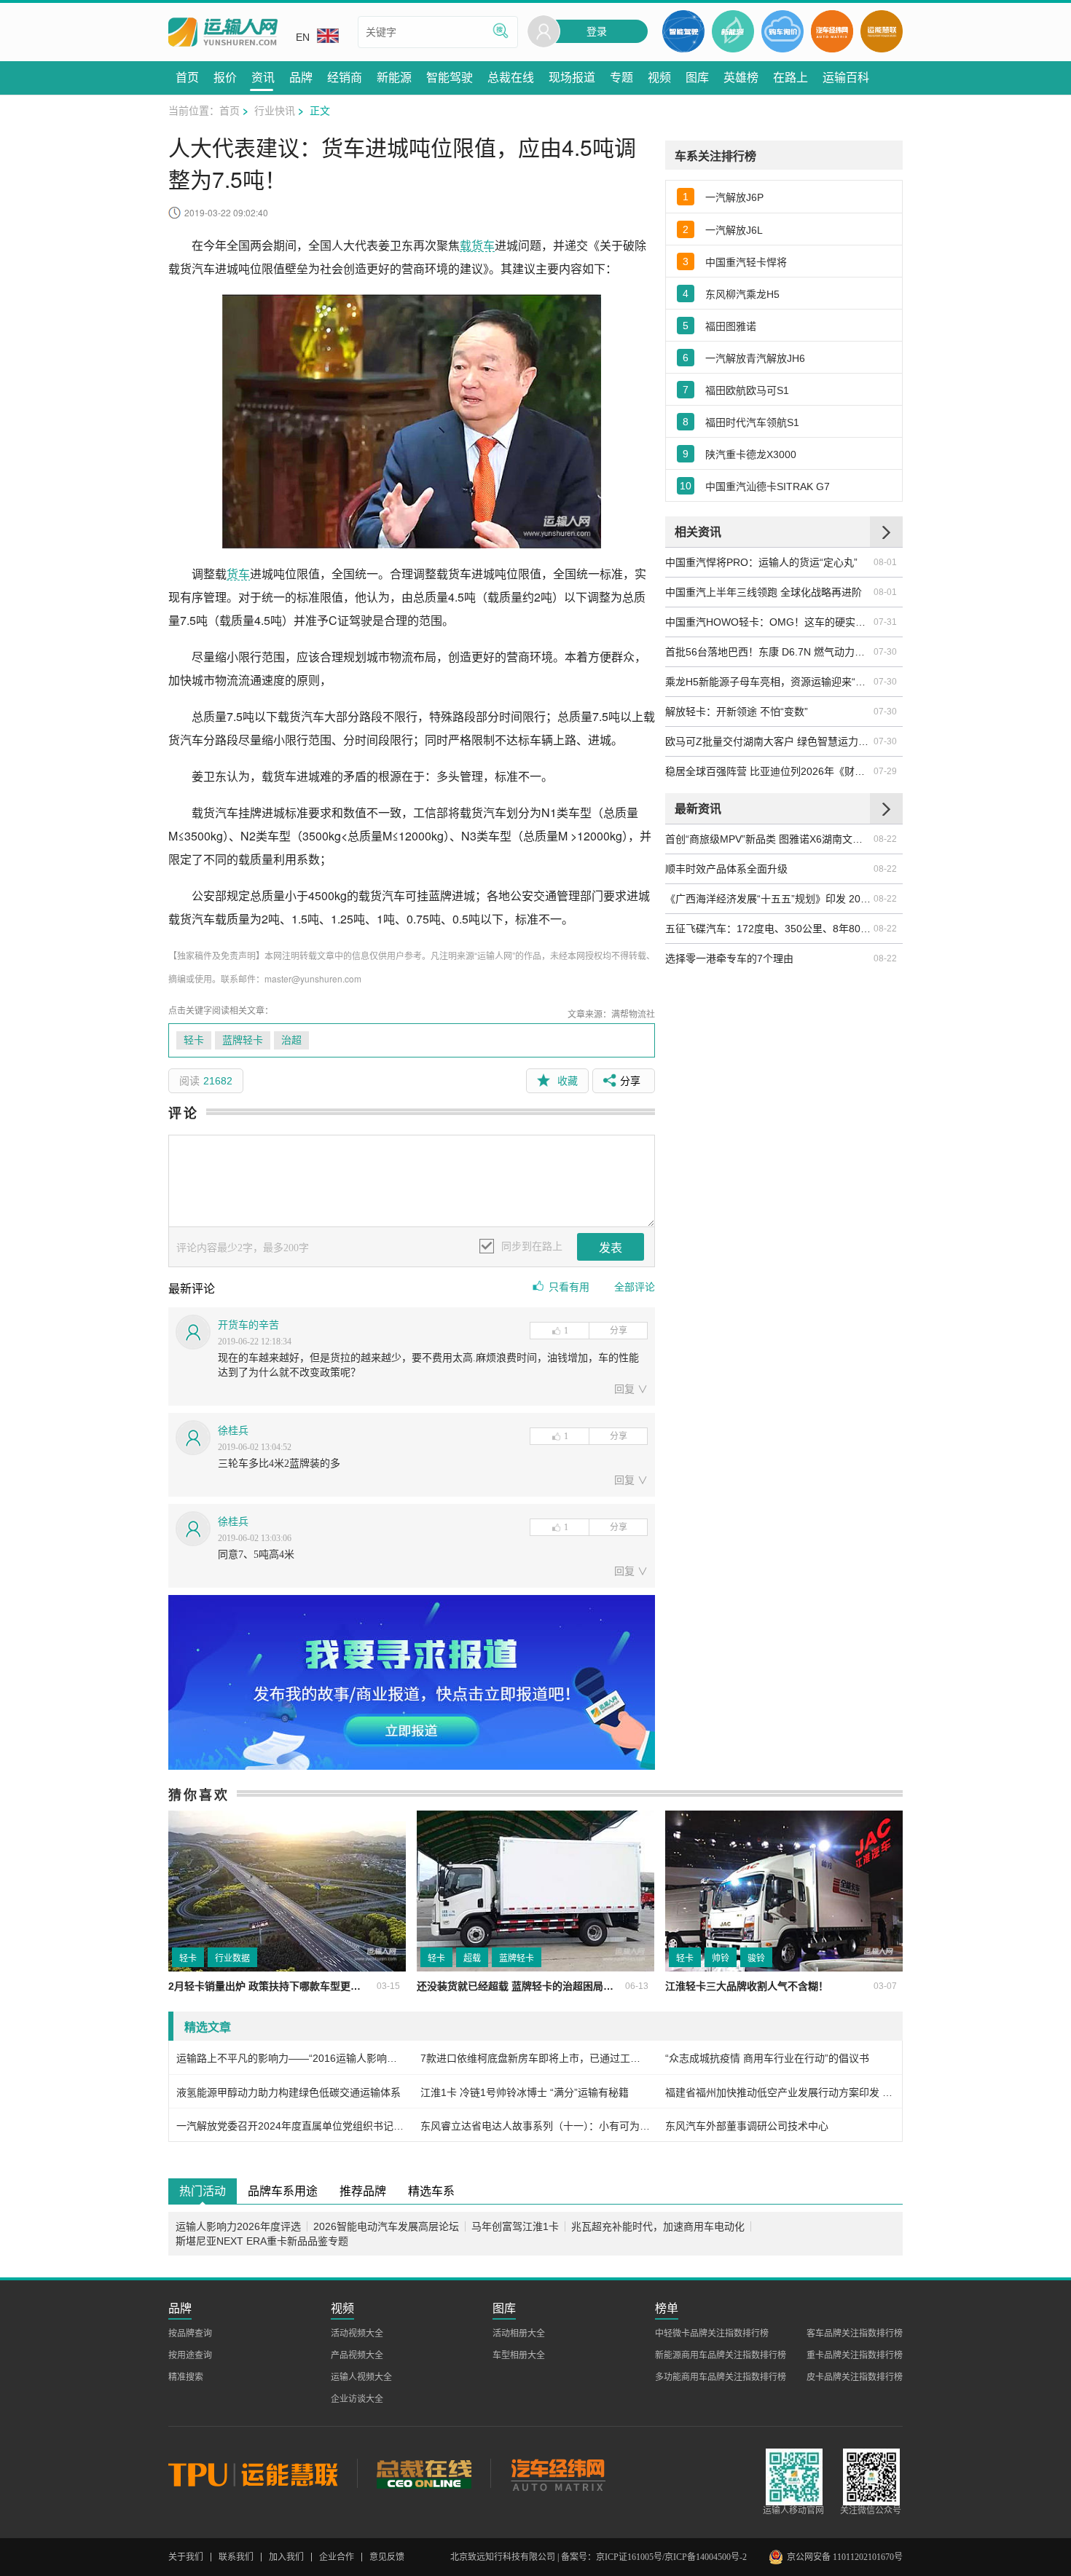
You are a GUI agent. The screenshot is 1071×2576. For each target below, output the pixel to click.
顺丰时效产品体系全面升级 (726, 869)
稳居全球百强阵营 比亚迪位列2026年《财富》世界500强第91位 (769, 771)
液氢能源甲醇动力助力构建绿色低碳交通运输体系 (289, 2092)
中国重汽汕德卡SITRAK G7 (768, 487)
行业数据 (232, 1958)
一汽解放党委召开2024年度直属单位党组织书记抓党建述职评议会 (291, 2126)
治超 (291, 1040)
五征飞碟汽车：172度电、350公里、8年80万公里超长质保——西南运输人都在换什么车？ (769, 929)
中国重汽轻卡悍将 (746, 262)
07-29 (885, 771)
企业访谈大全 (357, 2399)
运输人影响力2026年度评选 (238, 2226)
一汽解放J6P (734, 197)
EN (303, 37)
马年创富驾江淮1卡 (515, 2226)
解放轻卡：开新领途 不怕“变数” (737, 712)
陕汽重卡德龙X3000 (751, 454)
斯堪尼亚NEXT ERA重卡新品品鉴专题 (262, 2241)
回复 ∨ (631, 1389)
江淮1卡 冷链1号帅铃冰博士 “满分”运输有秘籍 (525, 2092)
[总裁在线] (424, 2473)
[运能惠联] (263, 2473)
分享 (619, 1331)
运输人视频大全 (361, 2377)
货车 (238, 574)
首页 (229, 110)
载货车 (477, 245)
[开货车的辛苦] (193, 1332)
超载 (472, 1958)
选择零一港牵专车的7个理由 (729, 958)
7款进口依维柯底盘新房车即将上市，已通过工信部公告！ (535, 2058)
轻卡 (194, 1040)
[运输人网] (223, 32)
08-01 (885, 562)
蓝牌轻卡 (243, 1040)
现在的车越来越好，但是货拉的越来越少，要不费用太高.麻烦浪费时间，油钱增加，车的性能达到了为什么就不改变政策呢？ (428, 1365)
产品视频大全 (357, 2355)
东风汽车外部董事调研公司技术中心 (747, 2126)
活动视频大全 (357, 2333)
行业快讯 (275, 110)
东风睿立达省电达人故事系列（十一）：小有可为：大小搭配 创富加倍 (535, 2126)
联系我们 (236, 2557)
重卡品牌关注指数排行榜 (855, 2355)
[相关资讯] (886, 532)
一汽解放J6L (734, 230)
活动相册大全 (519, 2333)
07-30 (885, 652)
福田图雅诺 (731, 326)
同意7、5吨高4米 (256, 1555)
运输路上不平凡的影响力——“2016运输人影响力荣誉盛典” (291, 2058)
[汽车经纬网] (557, 2473)
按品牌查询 (190, 2333)
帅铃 (721, 1958)
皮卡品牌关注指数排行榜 (855, 2377)
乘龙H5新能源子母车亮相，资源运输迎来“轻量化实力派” (769, 682)
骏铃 (756, 1958)
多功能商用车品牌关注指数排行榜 (721, 2377)
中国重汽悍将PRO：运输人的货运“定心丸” (761, 562)
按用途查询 (190, 2355)
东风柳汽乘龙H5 (742, 294)
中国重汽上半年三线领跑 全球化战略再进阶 (764, 592)
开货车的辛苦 (248, 1325)
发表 (611, 1248)
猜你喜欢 (199, 1795)
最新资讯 (698, 808)
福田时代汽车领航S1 (752, 422)
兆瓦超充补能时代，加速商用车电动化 (658, 2226)
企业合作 (337, 2557)
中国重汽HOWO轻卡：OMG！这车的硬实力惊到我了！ (769, 622)
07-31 (885, 622)
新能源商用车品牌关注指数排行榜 (721, 2355)
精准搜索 (186, 2377)
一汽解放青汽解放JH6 (755, 358)
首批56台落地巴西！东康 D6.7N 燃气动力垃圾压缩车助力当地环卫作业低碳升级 (769, 652)
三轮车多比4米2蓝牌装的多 (279, 1464)
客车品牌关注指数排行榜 (855, 2333)
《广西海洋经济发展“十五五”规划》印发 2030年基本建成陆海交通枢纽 (769, 899)
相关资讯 (698, 531)
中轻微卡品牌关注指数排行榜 (712, 2333)
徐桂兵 (233, 1431)
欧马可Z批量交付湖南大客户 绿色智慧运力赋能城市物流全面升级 (769, 741)
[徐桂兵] (193, 1438)
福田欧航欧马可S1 (747, 390)
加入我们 (286, 2557)
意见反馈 (387, 2557)
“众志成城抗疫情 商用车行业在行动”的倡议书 (767, 2058)
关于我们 (186, 2557)
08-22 (885, 839)
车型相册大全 (519, 2355)
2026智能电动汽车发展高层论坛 (386, 2226)
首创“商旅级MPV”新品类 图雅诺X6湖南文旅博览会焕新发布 (769, 839)
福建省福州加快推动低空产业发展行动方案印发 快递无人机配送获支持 (780, 2092)
